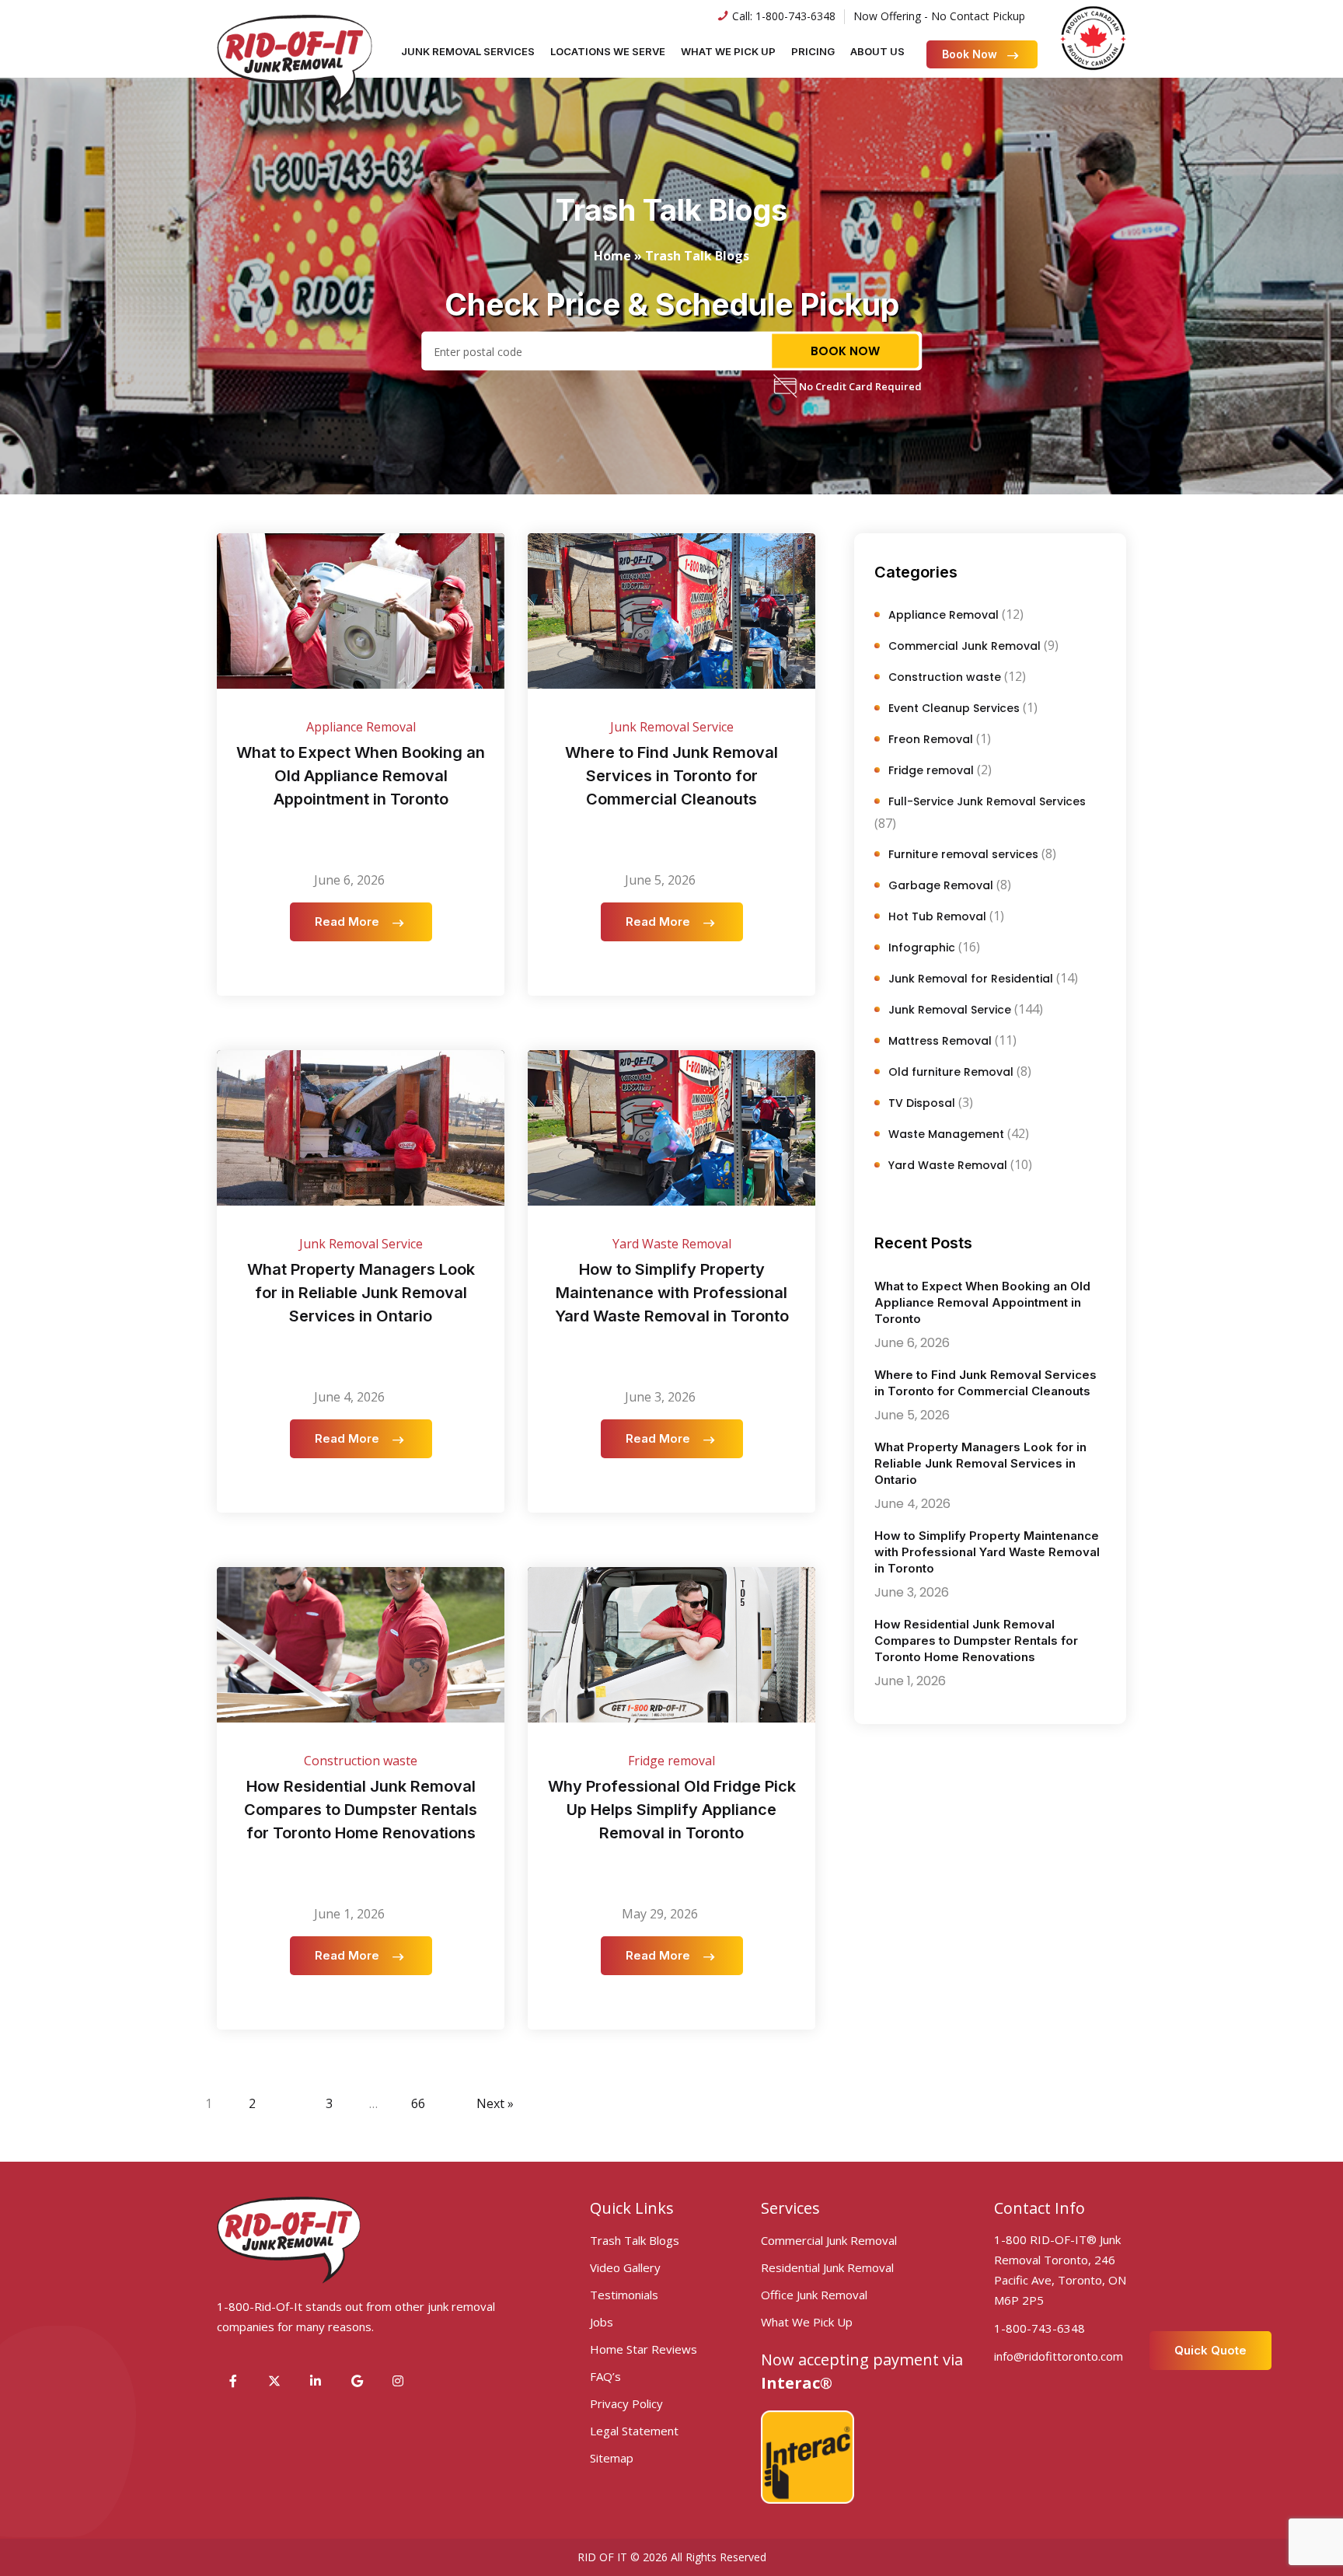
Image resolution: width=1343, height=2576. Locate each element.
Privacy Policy (626, 2403)
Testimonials (624, 2295)
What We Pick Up (728, 51)
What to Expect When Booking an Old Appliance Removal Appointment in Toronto (361, 776)
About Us (877, 51)
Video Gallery (625, 2267)
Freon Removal (931, 739)
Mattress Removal (940, 1041)
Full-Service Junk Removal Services (987, 801)
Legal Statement (634, 2431)
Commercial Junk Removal (965, 646)
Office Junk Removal (814, 2295)
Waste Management (946, 1134)
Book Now (970, 54)
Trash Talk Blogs (635, 2240)
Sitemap (612, 2458)
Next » (495, 2103)
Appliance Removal (361, 727)
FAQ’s (605, 2376)
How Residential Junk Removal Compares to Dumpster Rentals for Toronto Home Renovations (361, 1810)
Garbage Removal (941, 885)
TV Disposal (922, 1103)
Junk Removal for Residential (971, 979)
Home (612, 256)
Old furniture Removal (951, 1072)
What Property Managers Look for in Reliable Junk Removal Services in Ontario (361, 1293)
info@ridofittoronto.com (1059, 2356)
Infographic (922, 948)
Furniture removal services (963, 854)
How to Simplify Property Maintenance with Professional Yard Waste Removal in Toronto (672, 1293)
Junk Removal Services (468, 51)
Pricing (813, 51)
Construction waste (361, 1761)
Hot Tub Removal (937, 916)
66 (418, 2103)
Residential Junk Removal (827, 2267)
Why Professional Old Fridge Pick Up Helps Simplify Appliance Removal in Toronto (672, 1810)
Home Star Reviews (644, 2349)
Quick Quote (1210, 2350)
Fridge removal (671, 1761)
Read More (349, 921)
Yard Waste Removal (672, 1244)
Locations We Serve (608, 51)
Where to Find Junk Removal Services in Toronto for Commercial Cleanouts (671, 776)
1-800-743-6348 (795, 16)
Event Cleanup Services (954, 708)
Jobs (602, 2322)
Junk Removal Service (672, 727)
